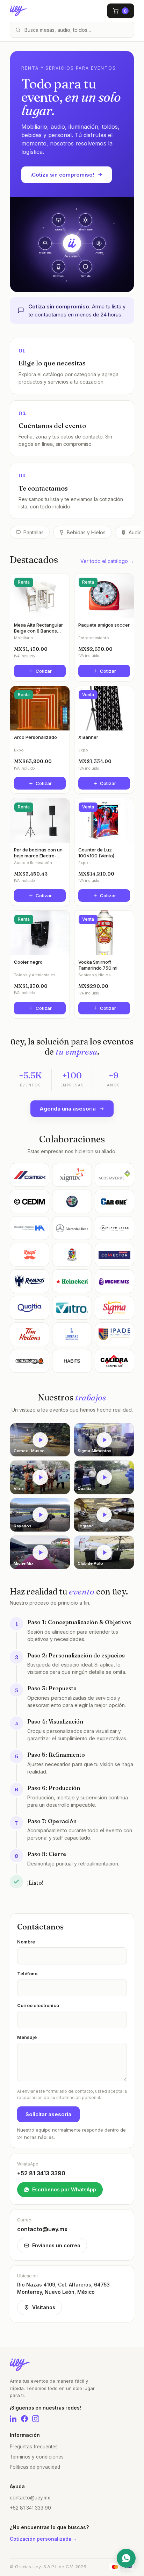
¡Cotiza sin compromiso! (62, 175)
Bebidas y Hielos (86, 532)
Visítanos (44, 2307)
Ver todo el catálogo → (107, 561)
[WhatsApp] (126, 2558)
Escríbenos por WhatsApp (64, 2189)
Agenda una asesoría (68, 1109)
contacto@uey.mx (30, 2498)
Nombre (26, 1942)
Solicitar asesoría (48, 2114)
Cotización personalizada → (44, 2539)
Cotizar (44, 671)
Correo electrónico (38, 2005)
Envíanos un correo (56, 2245)
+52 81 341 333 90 (30, 2508)
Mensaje (27, 2037)
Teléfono (27, 1974)
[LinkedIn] (13, 2419)
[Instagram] (36, 2419)
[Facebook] (24, 2419)
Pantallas (34, 532)
